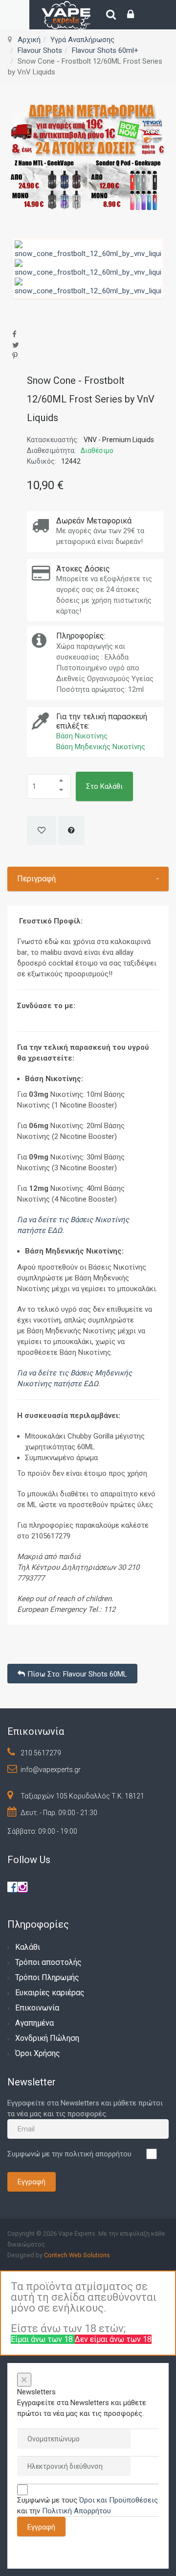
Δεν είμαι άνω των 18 (113, 2339)
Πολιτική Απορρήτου (77, 2511)
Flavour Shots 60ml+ (105, 50)
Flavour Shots (40, 50)
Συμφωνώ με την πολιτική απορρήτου (69, 2154)
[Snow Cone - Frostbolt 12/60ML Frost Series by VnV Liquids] (88, 249)
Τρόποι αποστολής (48, 1962)
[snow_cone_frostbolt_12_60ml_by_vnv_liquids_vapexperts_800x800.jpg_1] (88, 268)
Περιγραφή (88, 879)
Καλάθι (28, 1947)
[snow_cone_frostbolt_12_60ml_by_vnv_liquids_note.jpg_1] (88, 286)
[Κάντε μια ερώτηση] (71, 830)
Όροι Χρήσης (38, 2053)
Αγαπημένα (34, 2023)
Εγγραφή (32, 2182)
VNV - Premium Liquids (119, 440)
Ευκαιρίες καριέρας (50, 1993)
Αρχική (29, 40)
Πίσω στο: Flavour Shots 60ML (77, 1674)
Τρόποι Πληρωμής (47, 1977)
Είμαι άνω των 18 (43, 2339)
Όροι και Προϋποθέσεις (119, 2500)
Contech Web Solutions (77, 2255)
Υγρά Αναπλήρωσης (82, 40)
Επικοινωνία (37, 2008)
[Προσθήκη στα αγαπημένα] (42, 830)
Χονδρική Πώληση (47, 2038)
